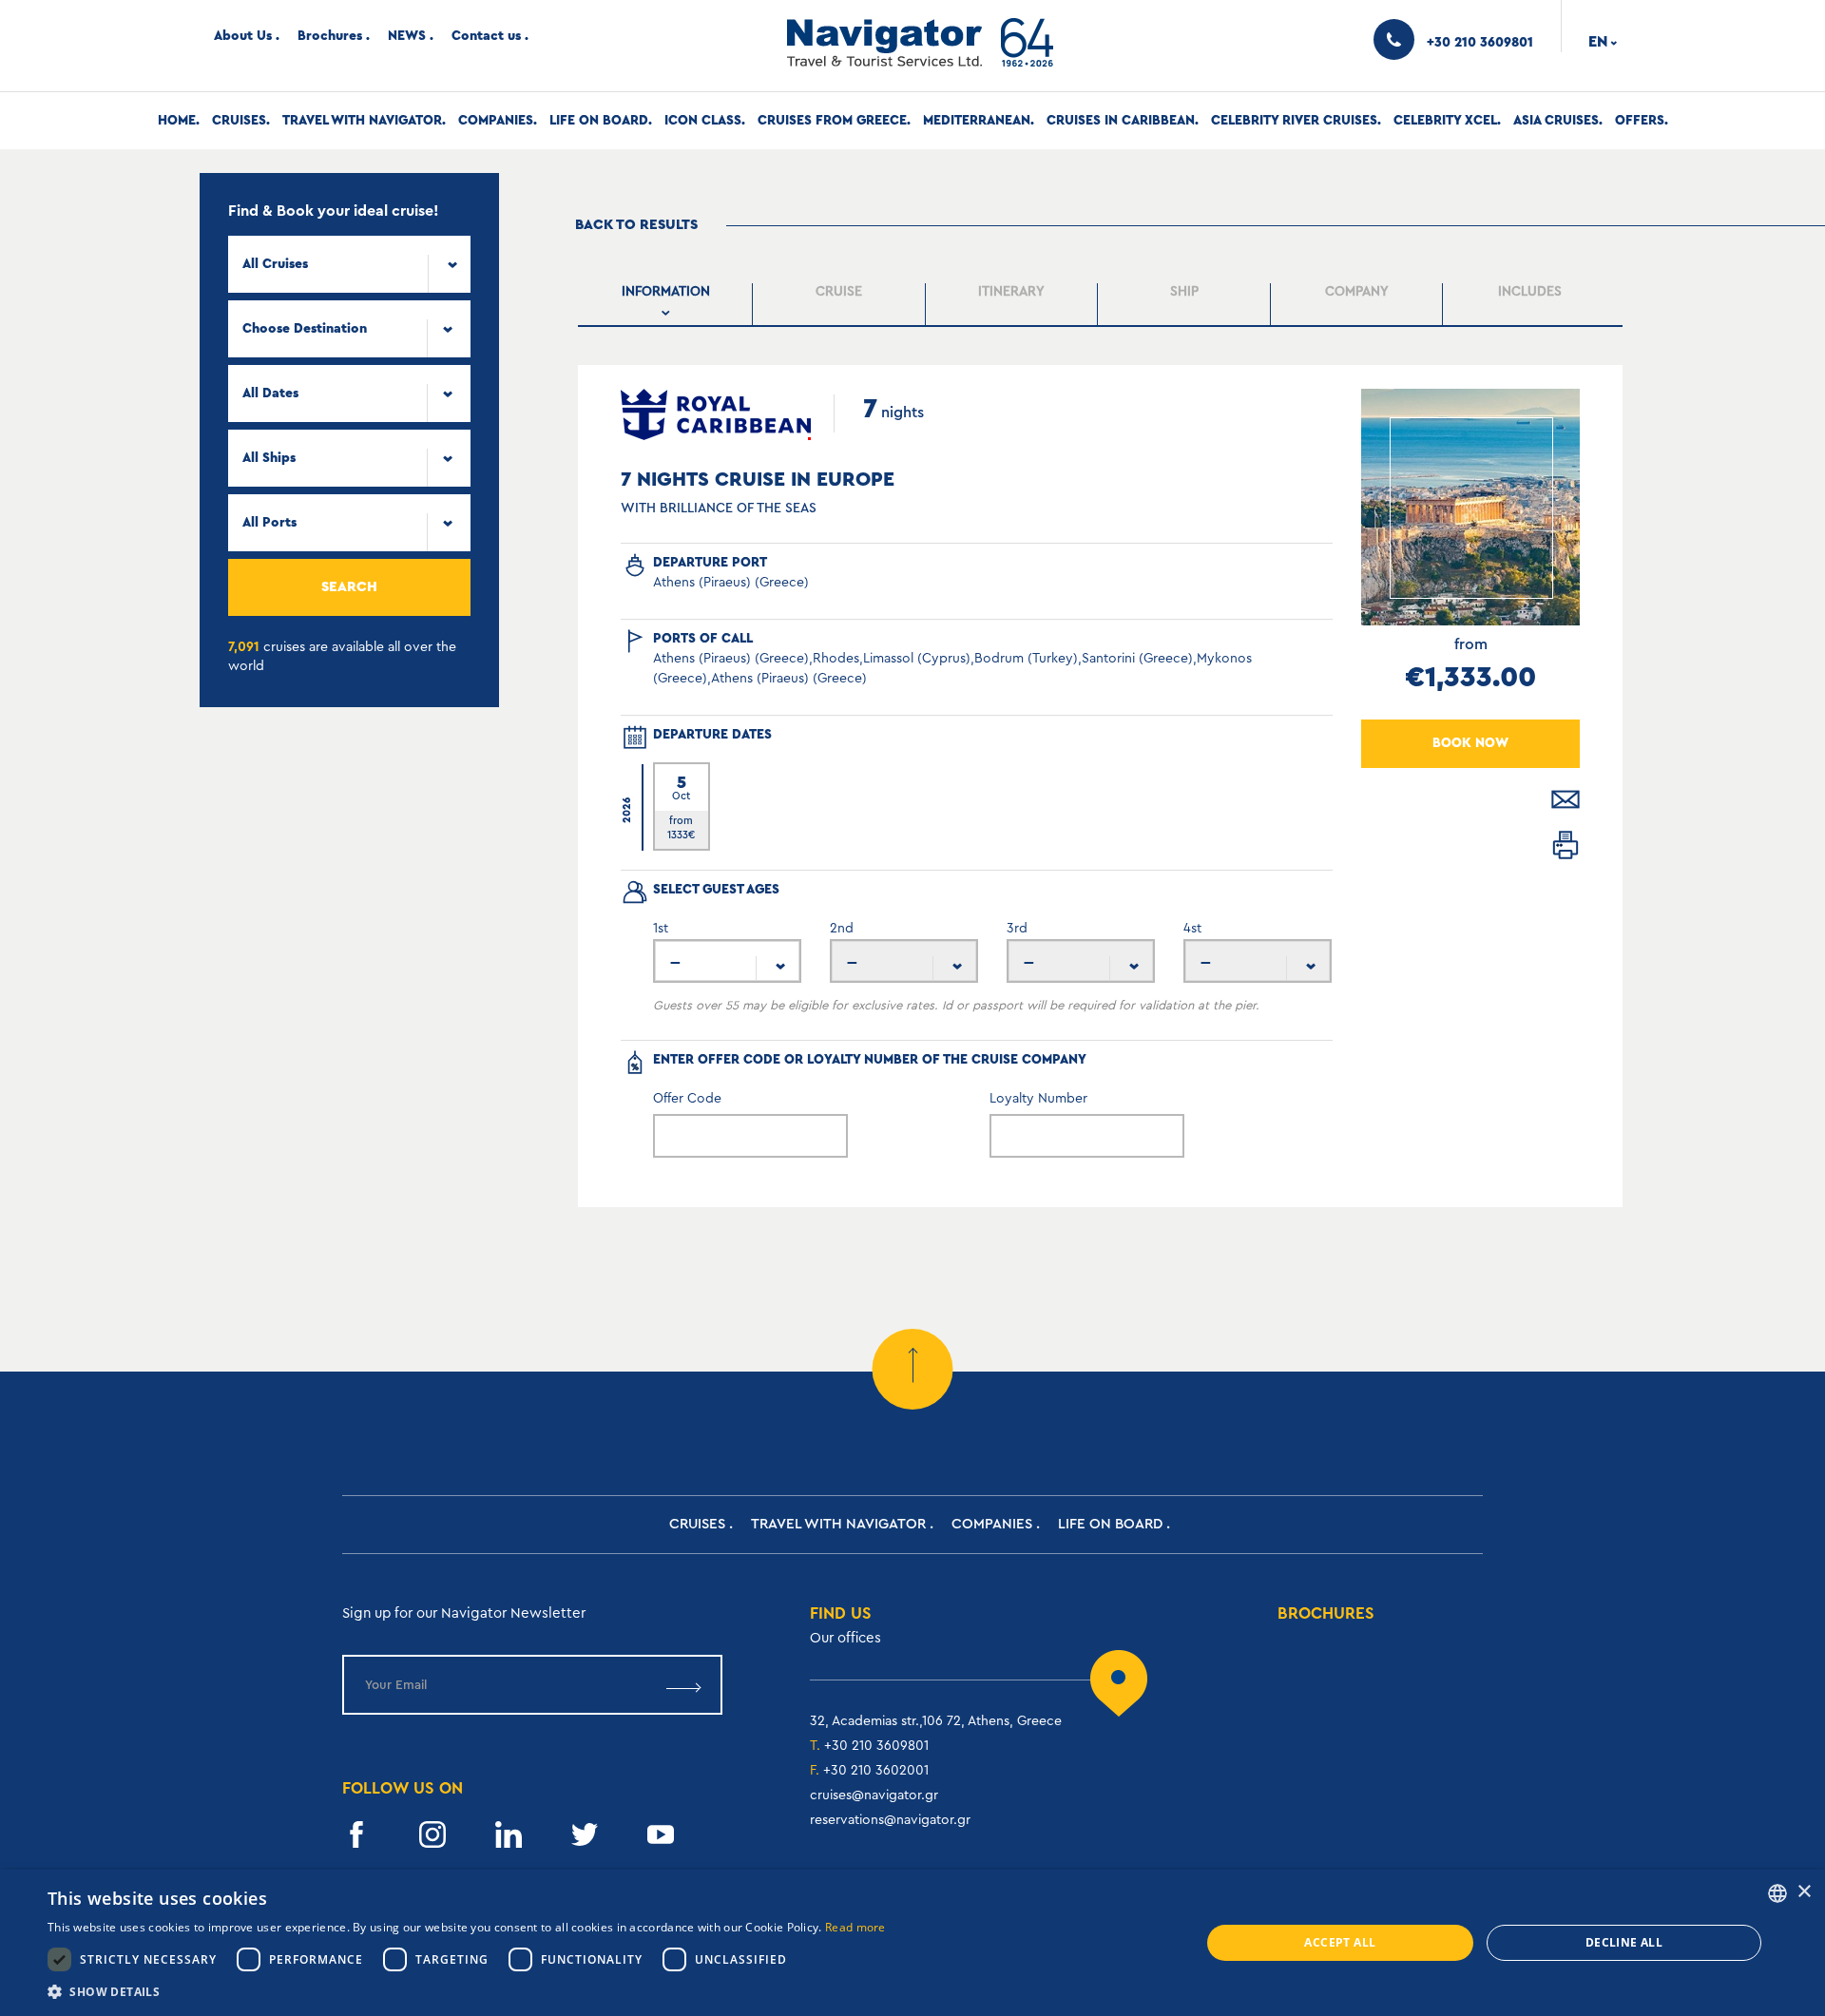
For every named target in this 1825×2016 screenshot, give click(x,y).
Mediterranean (977, 121)
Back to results (636, 225)
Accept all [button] (1340, 1942)
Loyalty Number (1038, 1099)
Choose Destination (305, 329)
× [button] (1804, 1892)
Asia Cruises (1556, 121)
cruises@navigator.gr (874, 1795)
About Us (243, 36)
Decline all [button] (1624, 1942)
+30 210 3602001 (876, 1771)
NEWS (407, 36)
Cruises (239, 121)
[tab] (667, 305)
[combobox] (349, 264)
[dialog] (912, 1943)
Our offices (845, 1638)
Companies (496, 121)
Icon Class (703, 121)
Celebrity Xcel (1445, 121)
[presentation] (667, 304)
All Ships (269, 458)
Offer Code (687, 1099)
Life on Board (599, 121)
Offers (1640, 121)
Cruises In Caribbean (1121, 121)
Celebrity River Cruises (1294, 121)
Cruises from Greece (832, 121)
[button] (467, 1992)
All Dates (270, 394)
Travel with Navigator (362, 121)
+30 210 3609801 (876, 1746)
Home (177, 121)
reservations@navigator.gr (890, 1820)
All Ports (269, 523)
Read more (855, 1927)
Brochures (330, 36)
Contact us (486, 36)
